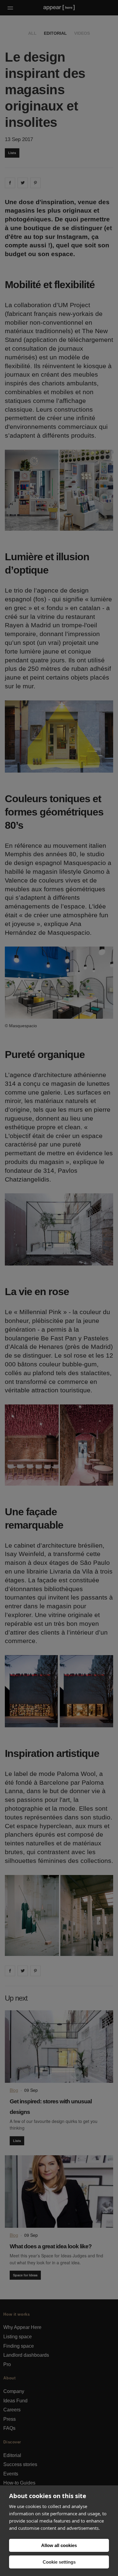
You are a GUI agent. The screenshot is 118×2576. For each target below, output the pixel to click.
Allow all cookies (59, 2545)
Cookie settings (59, 2562)
